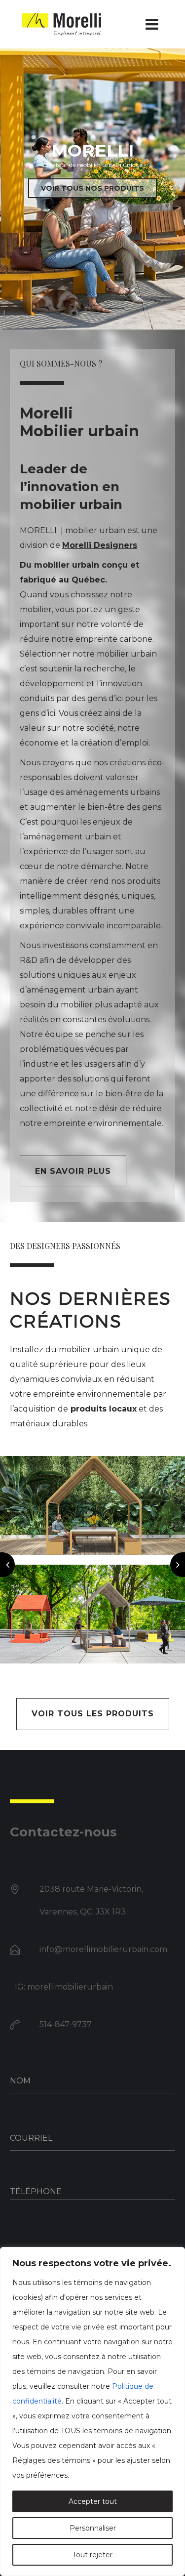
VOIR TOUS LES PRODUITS (93, 1714)
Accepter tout (93, 2501)
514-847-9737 (66, 2024)
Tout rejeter (92, 2555)
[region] (92, 2411)
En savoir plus (73, 1171)
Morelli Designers (100, 545)
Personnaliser (93, 2528)
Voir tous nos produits (92, 188)
